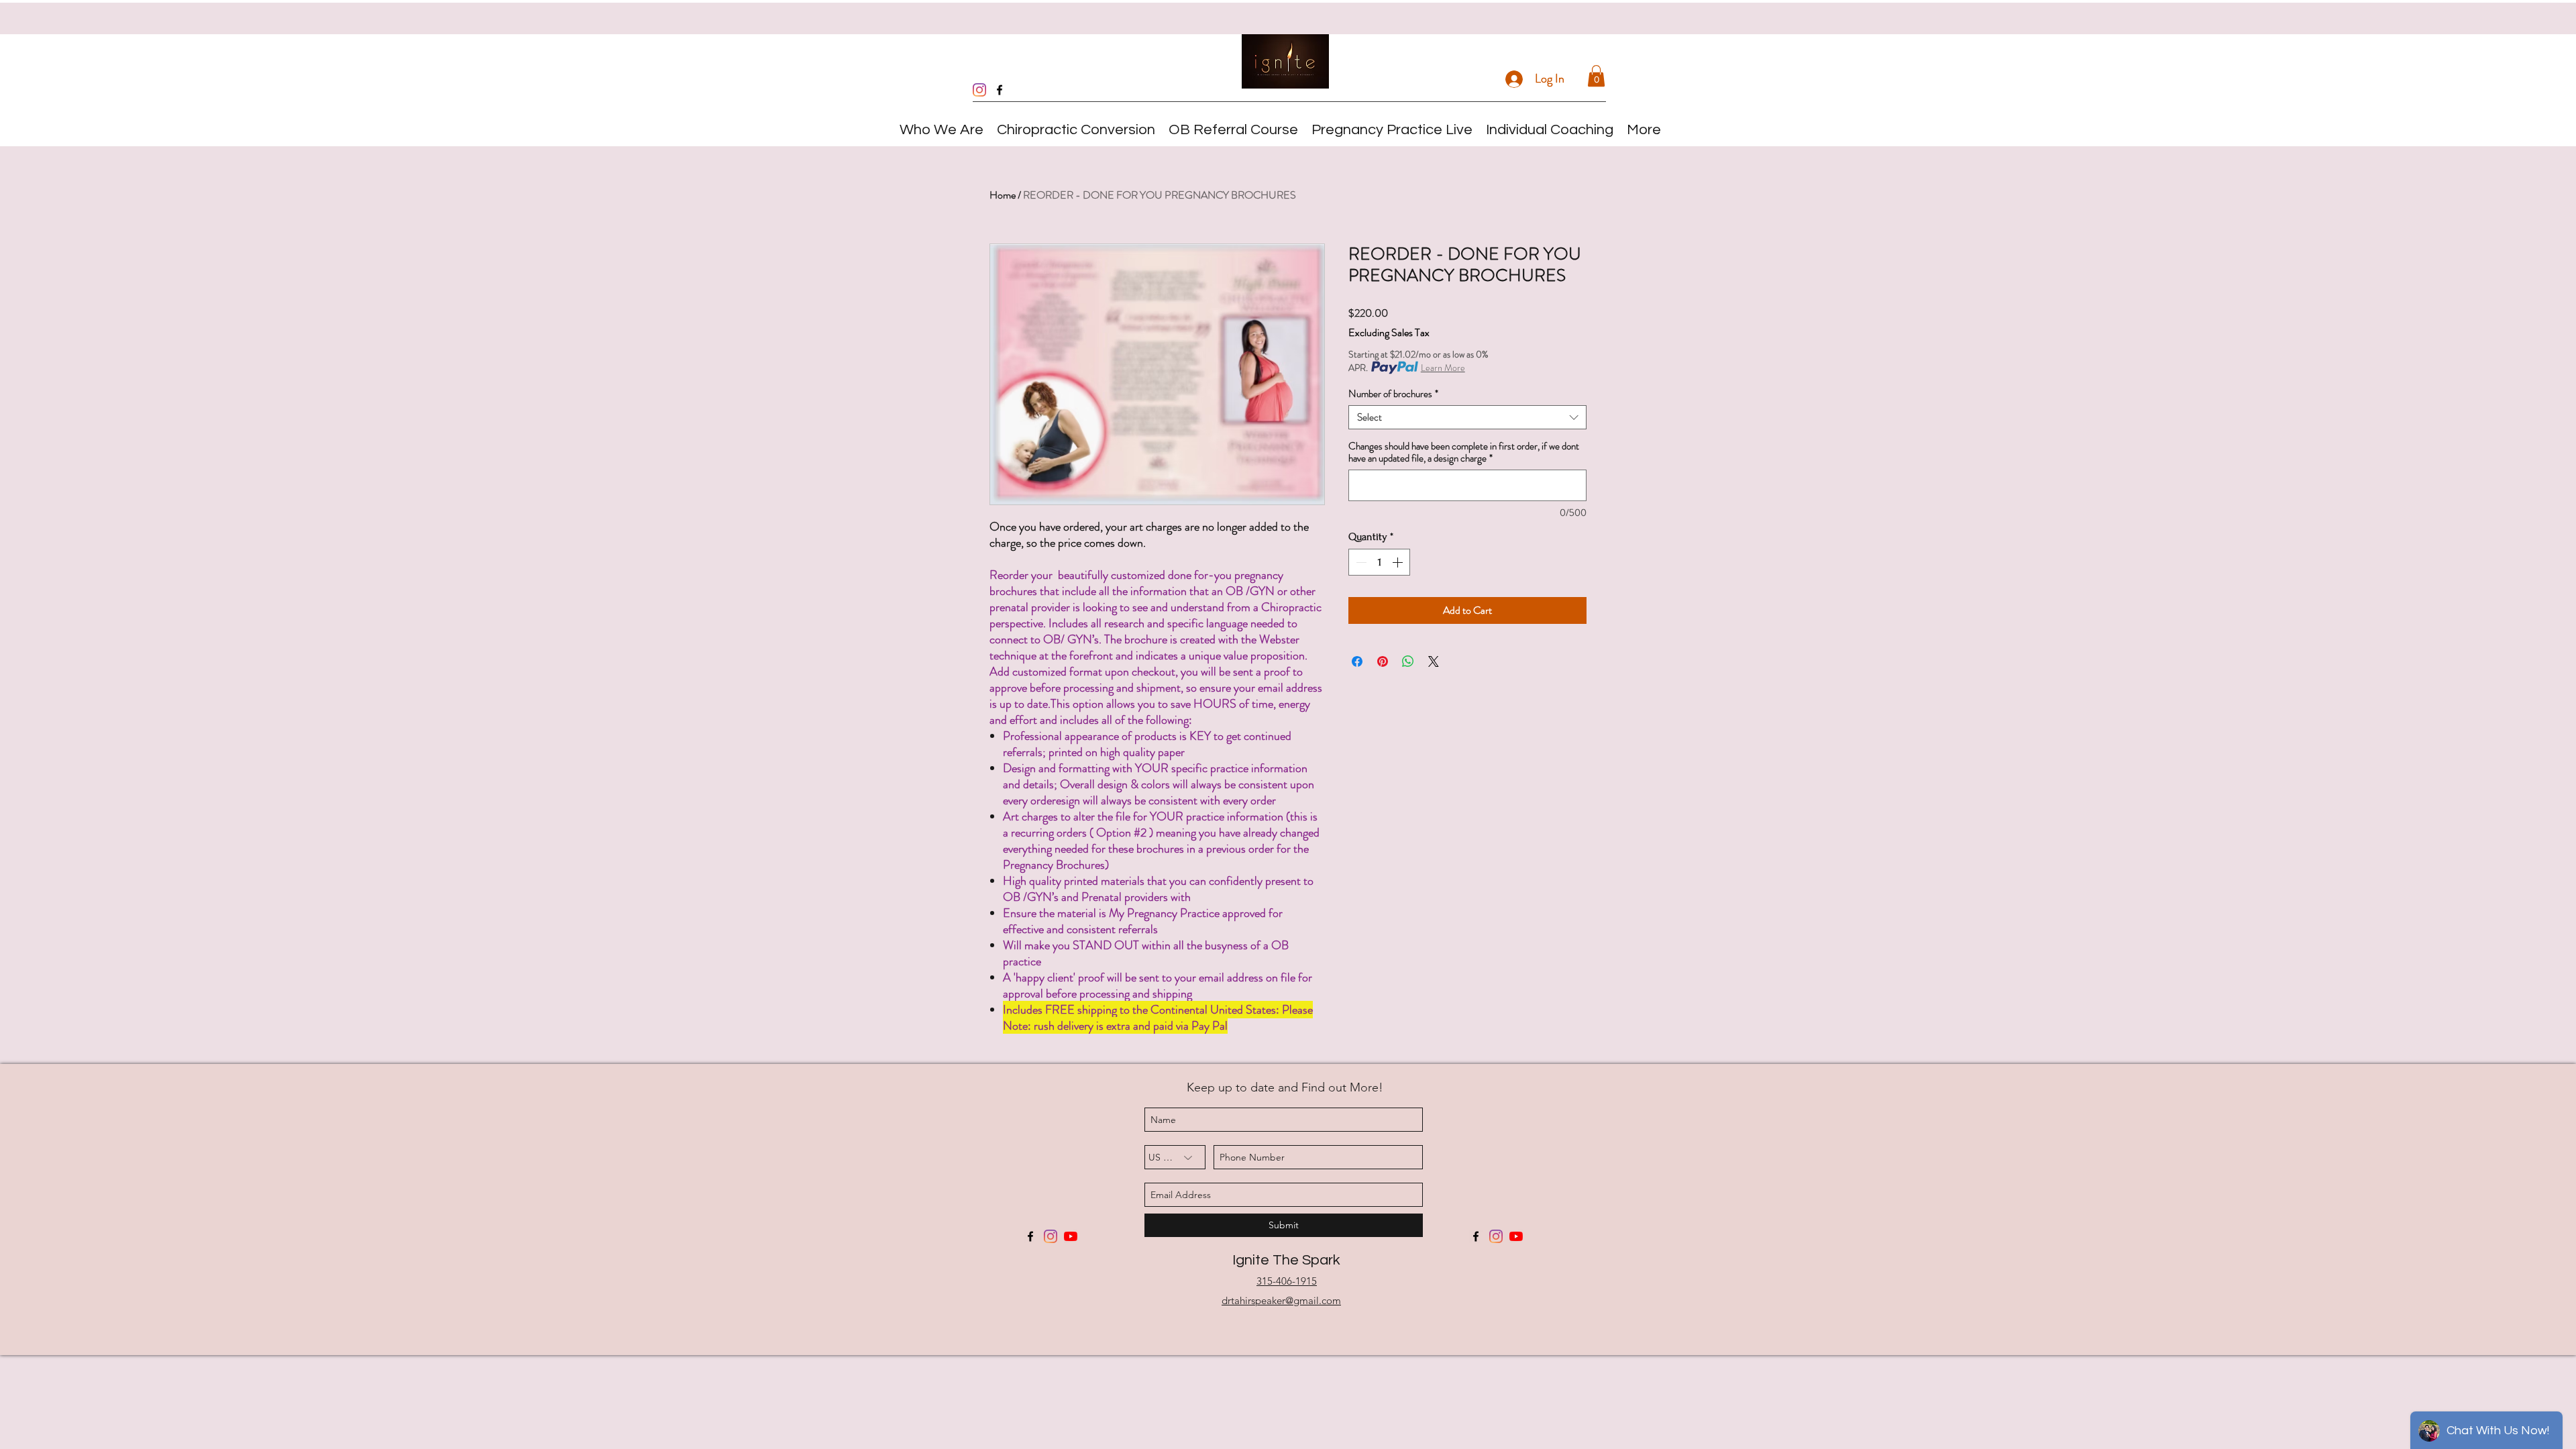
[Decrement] (1360, 562)
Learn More (1443, 368)
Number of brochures (1393, 394)
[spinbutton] (1379, 562)
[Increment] (1399, 562)
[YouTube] (1071, 1236)
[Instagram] (979, 90)
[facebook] (1000, 90)
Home (1003, 195)
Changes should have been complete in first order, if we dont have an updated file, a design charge (1464, 452)
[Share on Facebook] (1357, 661)
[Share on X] (1434, 661)
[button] (1596, 76)
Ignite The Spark (1286, 1260)
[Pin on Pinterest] (1383, 661)
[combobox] (1467, 417)
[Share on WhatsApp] (1408, 661)
